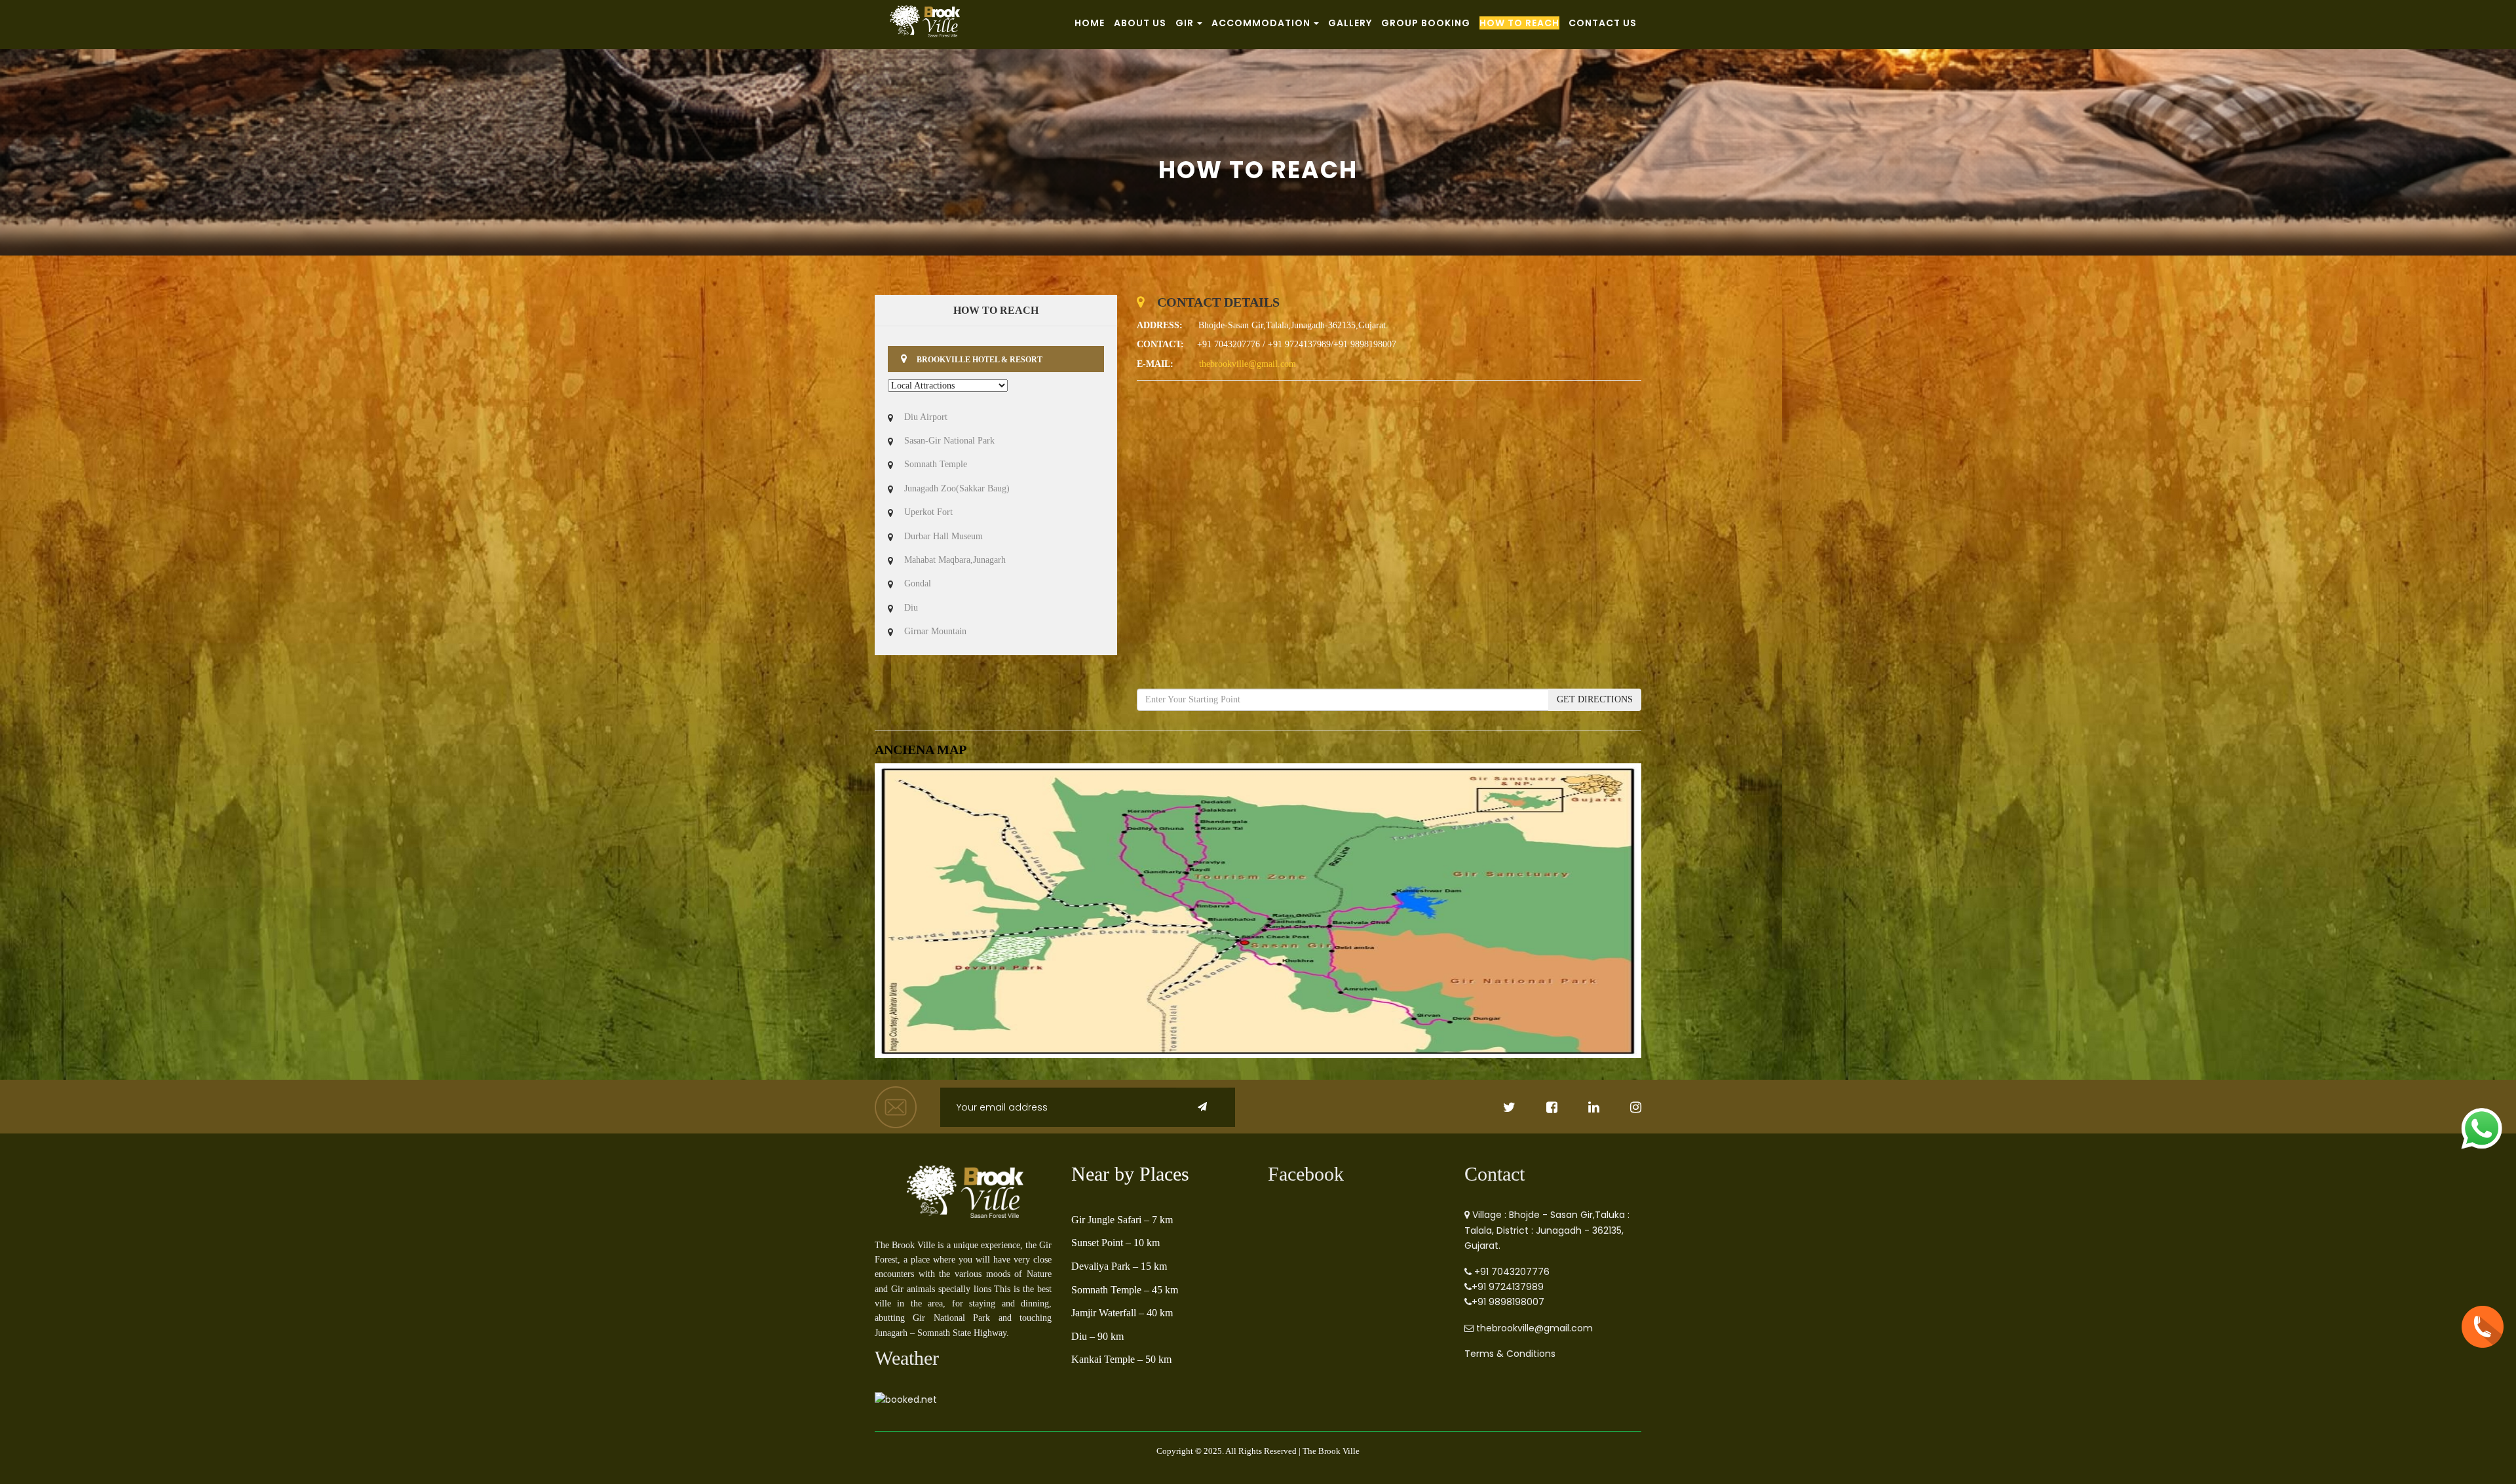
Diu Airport (926, 417)
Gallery (1350, 23)
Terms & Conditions (1510, 1354)
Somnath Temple (936, 464)
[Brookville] (963, 1197)
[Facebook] (1538, 1109)
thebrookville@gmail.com (1248, 364)
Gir (1185, 23)
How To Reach (1519, 23)
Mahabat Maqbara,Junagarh (955, 560)
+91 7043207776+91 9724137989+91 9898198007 (1511, 1287)
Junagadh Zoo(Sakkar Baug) (957, 488)
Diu (911, 608)
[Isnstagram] (1622, 1109)
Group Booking (1426, 23)
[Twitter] (1495, 1109)
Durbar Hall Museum (943, 536)
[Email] (898, 1107)
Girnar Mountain (935, 631)
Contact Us (1603, 23)
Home (1090, 23)
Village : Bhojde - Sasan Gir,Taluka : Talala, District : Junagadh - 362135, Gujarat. (1547, 1230)
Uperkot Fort (928, 512)
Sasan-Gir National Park (949, 441)
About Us (1140, 23)
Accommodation (1261, 23)
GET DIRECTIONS (1595, 699)
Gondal (918, 583)
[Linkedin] (1580, 1109)
